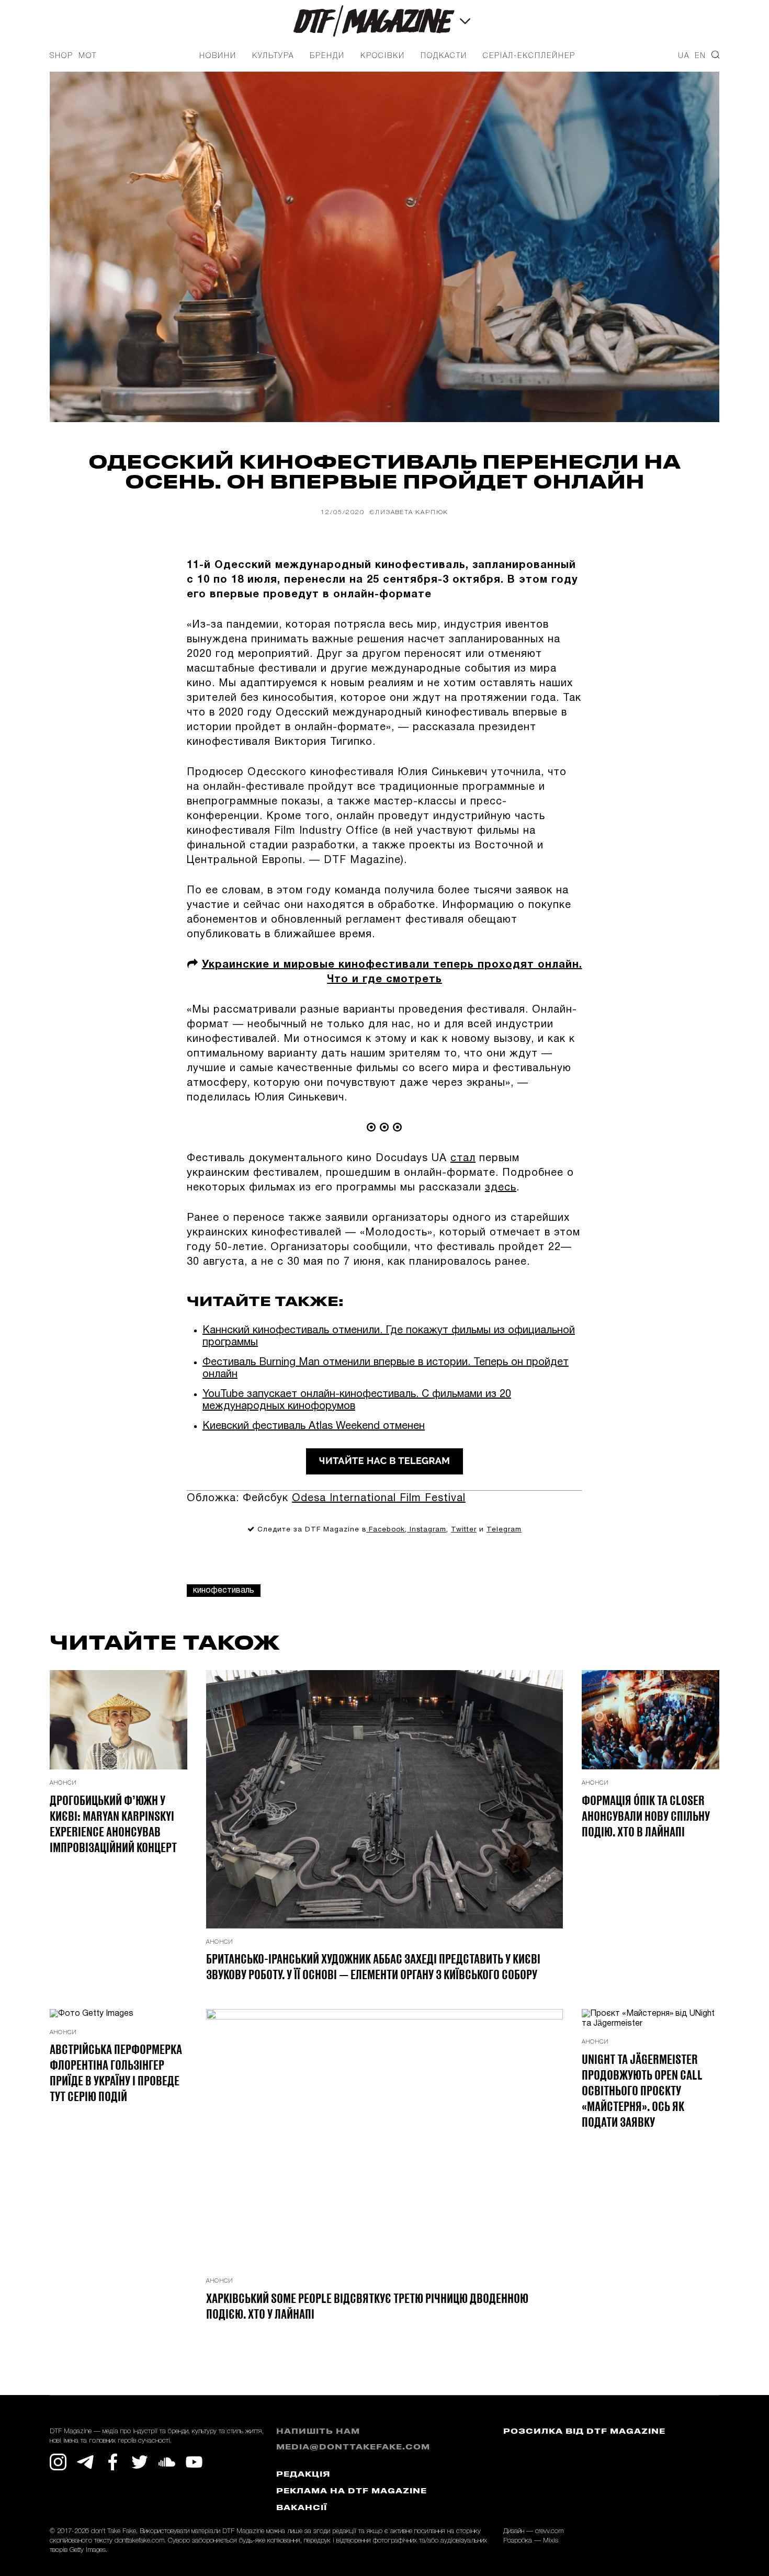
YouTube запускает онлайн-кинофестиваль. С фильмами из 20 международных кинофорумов (357, 1400)
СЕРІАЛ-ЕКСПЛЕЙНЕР (529, 56)
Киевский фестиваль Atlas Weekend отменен (314, 1426)
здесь (501, 1188)
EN (700, 56)
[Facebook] (112, 2462)
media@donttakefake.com (353, 2448)
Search (715, 55)
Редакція (303, 2475)
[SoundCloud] (167, 2462)
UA (684, 56)
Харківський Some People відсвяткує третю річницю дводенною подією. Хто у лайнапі (367, 2306)
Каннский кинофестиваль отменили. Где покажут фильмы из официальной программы (389, 1337)
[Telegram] (85, 2462)
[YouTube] (194, 2462)
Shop (61, 56)
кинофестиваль (224, 1591)
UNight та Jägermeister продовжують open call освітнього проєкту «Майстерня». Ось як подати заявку (642, 2090)
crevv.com (549, 2531)
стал (463, 1159)
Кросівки (383, 56)
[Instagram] (58, 2462)
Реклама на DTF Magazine (352, 2492)
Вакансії (302, 2508)
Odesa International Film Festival (379, 1499)
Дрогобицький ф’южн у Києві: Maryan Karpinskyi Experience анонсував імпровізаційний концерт (113, 1823)
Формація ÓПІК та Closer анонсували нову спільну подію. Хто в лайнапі (646, 1815)
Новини (218, 56)
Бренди (327, 56)
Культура (273, 56)
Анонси (63, 1783)
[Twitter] (140, 2462)
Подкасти (444, 56)
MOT (88, 56)
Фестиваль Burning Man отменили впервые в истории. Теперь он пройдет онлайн (386, 1369)
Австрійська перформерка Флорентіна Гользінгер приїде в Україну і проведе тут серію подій (116, 2072)
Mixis (551, 2541)
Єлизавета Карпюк (409, 512)
